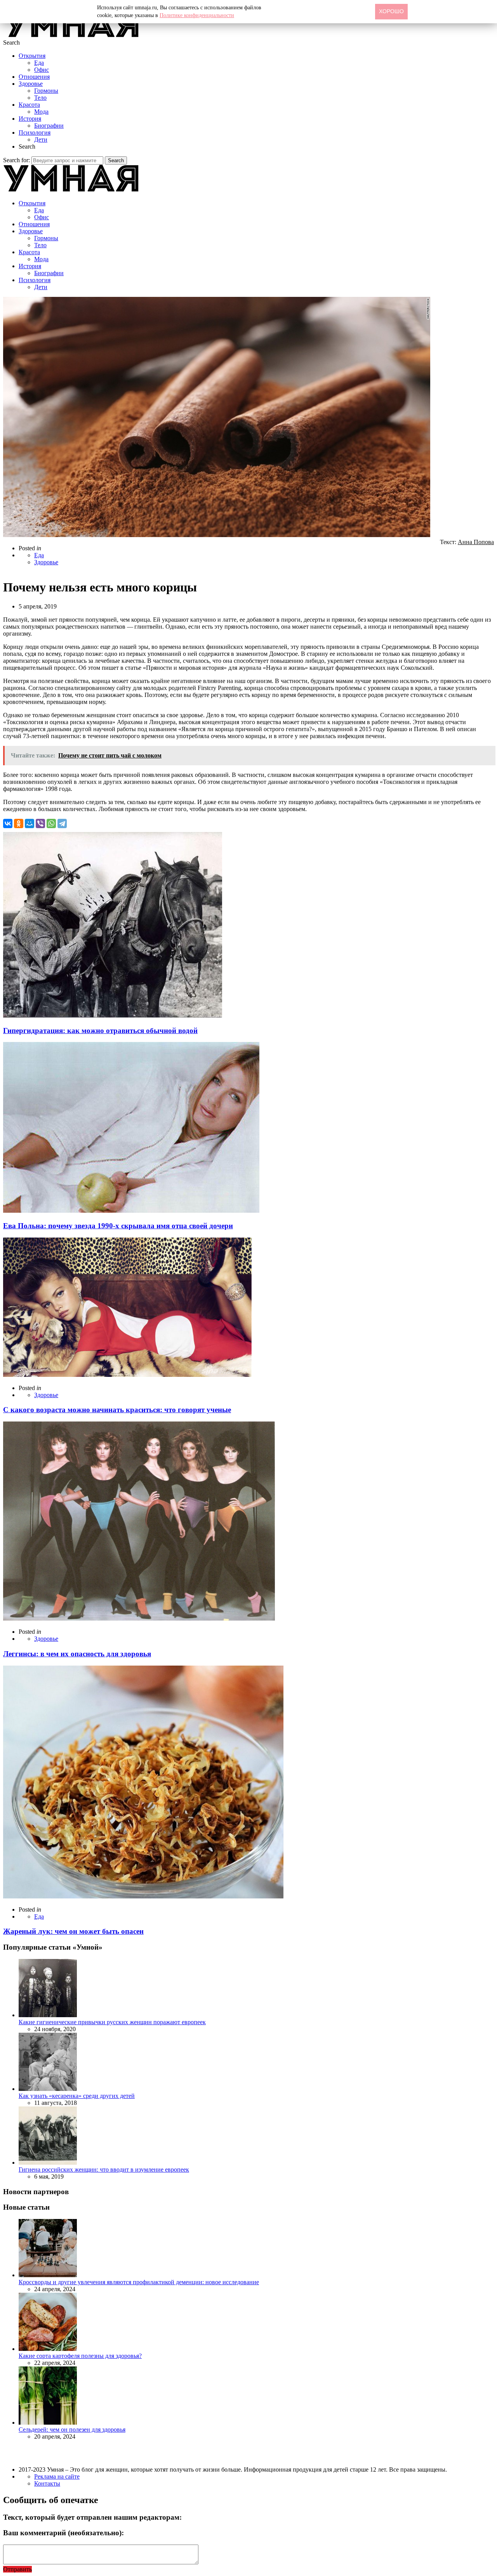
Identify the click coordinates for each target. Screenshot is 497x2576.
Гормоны (46, 91)
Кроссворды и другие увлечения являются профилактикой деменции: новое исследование (139, 2282)
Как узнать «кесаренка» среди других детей (77, 2096)
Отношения (34, 77)
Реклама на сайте (57, 2476)
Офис (42, 70)
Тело (40, 98)
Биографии (49, 126)
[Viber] (40, 823)
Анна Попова (476, 542)
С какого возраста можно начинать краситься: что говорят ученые (117, 1410)
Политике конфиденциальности (197, 15)
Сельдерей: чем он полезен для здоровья (72, 2430)
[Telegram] (62, 823)
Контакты (47, 2483)
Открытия (32, 56)
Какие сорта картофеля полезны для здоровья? (80, 2356)
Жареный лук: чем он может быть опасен (73, 1931)
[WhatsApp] (51, 823)
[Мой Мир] (30, 823)
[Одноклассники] (19, 823)
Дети (41, 140)
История (30, 119)
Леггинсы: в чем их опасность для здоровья (77, 1654)
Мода (41, 112)
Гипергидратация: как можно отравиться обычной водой (100, 1031)
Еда (39, 63)
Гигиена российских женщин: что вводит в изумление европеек (104, 2169)
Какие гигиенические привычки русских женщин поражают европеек (112, 2022)
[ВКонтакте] (8, 823)
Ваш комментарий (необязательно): (63, 2533)
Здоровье (31, 84)
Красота (29, 105)
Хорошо (391, 11)
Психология (35, 133)
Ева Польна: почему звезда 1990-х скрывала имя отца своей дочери (118, 1226)
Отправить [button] (17, 2569)
